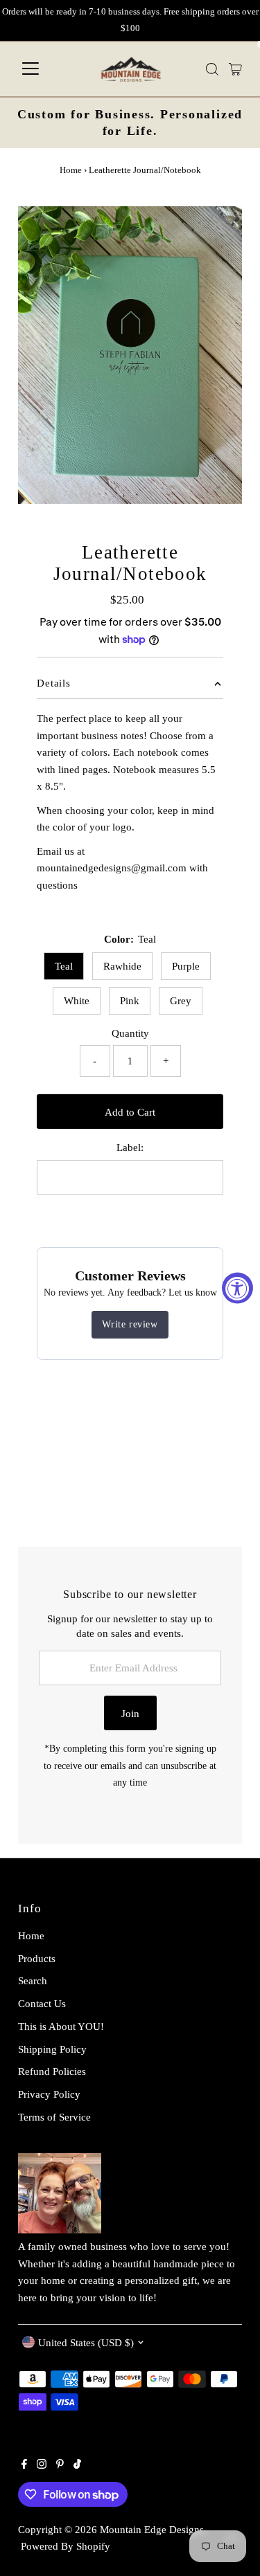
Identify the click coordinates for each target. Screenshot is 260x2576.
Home (71, 170)
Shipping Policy (52, 2049)
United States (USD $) (86, 2342)
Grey (181, 1000)
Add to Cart (130, 1112)
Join (130, 1713)
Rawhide (122, 966)
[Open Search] (212, 69)
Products (37, 1958)
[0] (235, 69)
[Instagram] (42, 2465)
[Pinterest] (60, 2465)
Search (33, 1980)
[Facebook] (24, 2465)
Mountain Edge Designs (152, 2529)
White (77, 1000)
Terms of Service (54, 2117)
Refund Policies (52, 2071)
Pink (130, 1000)
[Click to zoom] (219, 229)
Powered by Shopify (66, 2546)
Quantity (130, 1033)
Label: (130, 1147)
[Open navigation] (31, 69)
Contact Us (42, 2003)
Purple (186, 966)
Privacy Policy (49, 2094)
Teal (64, 966)
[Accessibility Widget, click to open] (237, 1288)
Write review (130, 1324)
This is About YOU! (61, 2026)
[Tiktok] (77, 2465)
